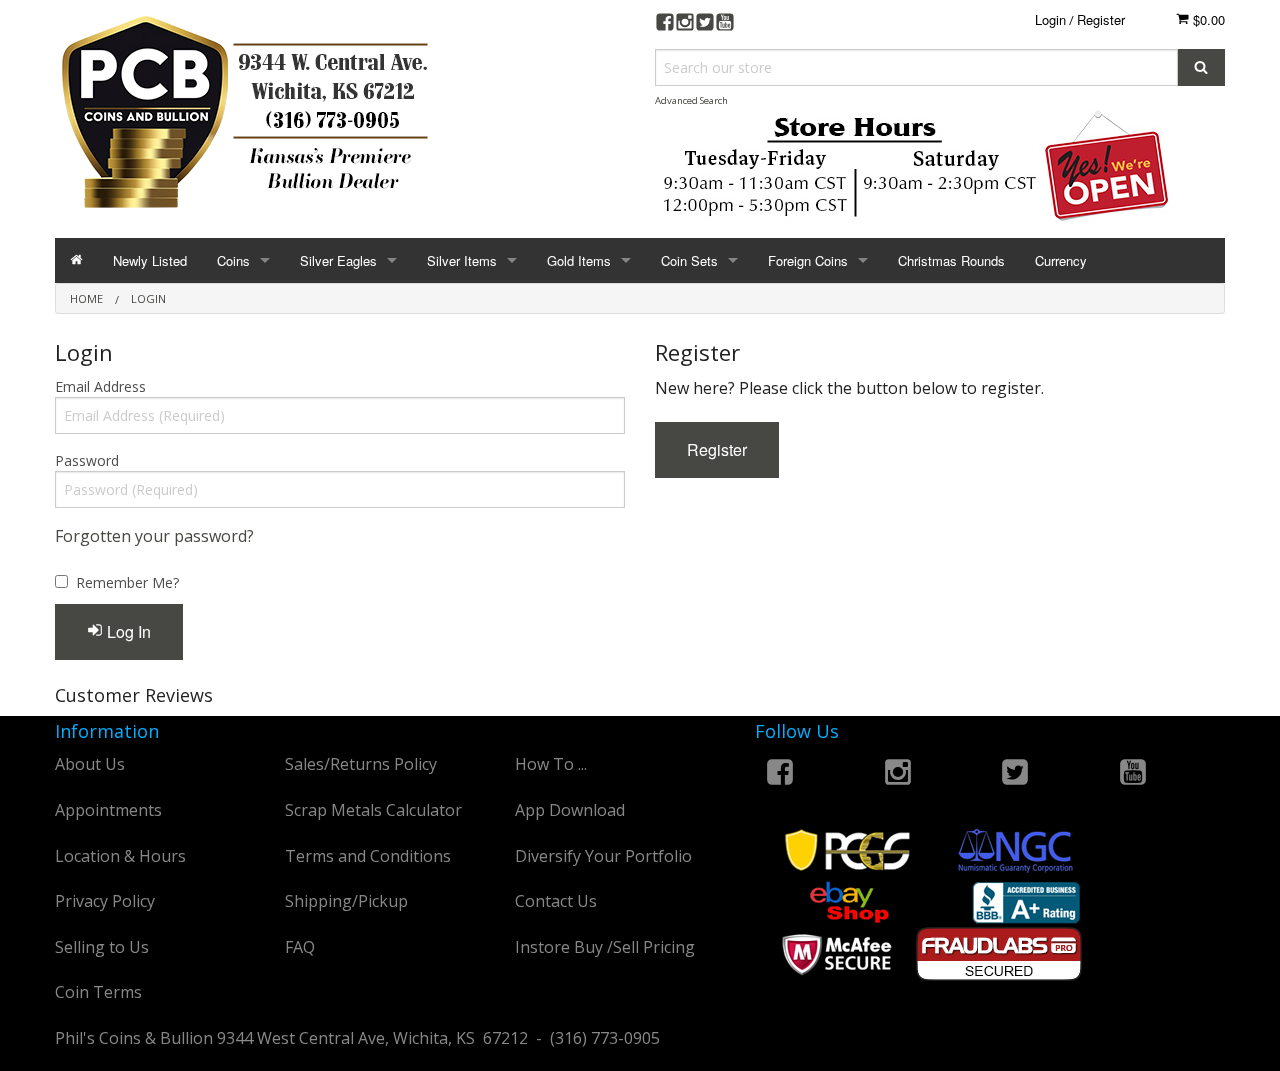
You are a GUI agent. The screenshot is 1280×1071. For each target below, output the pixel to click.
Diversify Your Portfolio (603, 856)
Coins (233, 260)
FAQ (300, 947)
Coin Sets (689, 260)
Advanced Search (691, 100)
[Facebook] (665, 24)
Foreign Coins (808, 260)
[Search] (1201, 67)
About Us (90, 764)
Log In (127, 631)
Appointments (108, 810)
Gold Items (579, 260)
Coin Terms (98, 992)
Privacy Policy (105, 901)
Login (1050, 19)
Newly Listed (150, 260)
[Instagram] (685, 24)
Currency (1061, 260)
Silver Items (462, 260)
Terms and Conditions (368, 856)
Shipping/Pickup (346, 901)
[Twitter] (705, 24)
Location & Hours (120, 856)
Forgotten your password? (154, 536)
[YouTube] (725, 24)
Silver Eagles (338, 260)
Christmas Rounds (951, 260)
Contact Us (556, 901)
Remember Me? (127, 582)
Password (87, 460)
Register (1101, 19)
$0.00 (1207, 19)
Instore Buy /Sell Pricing (605, 947)
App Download (570, 810)
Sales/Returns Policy (361, 764)
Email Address (100, 386)
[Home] (76, 260)
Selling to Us (102, 947)
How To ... (551, 764)
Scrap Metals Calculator (373, 810)
